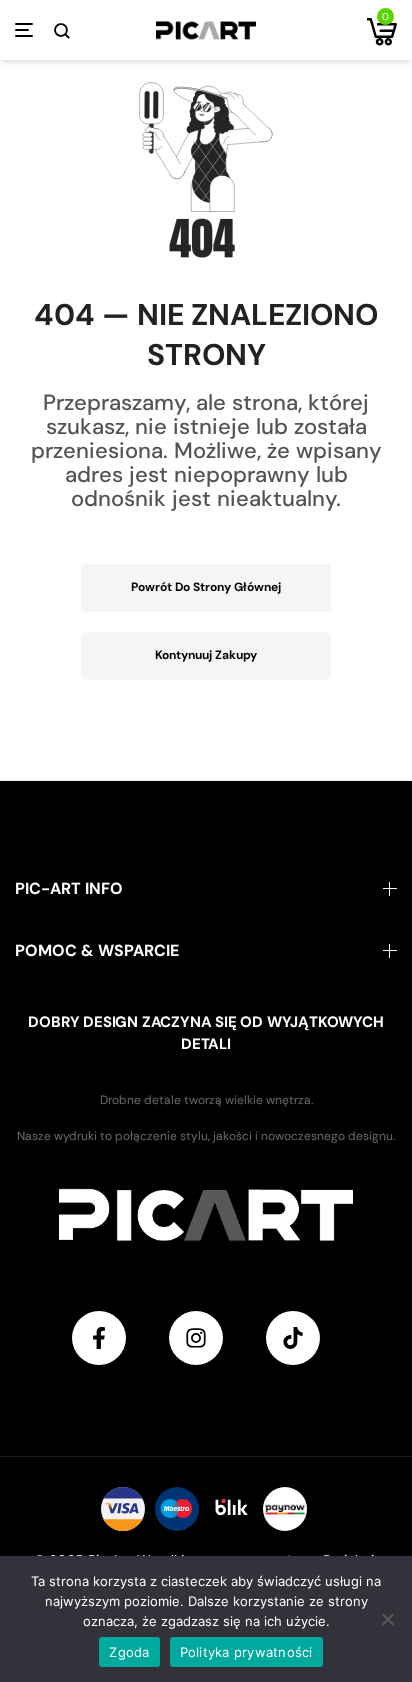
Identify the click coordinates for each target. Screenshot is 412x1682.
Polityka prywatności (246, 1652)
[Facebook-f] (99, 1338)
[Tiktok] (293, 1338)
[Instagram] (196, 1338)
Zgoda (129, 1652)
